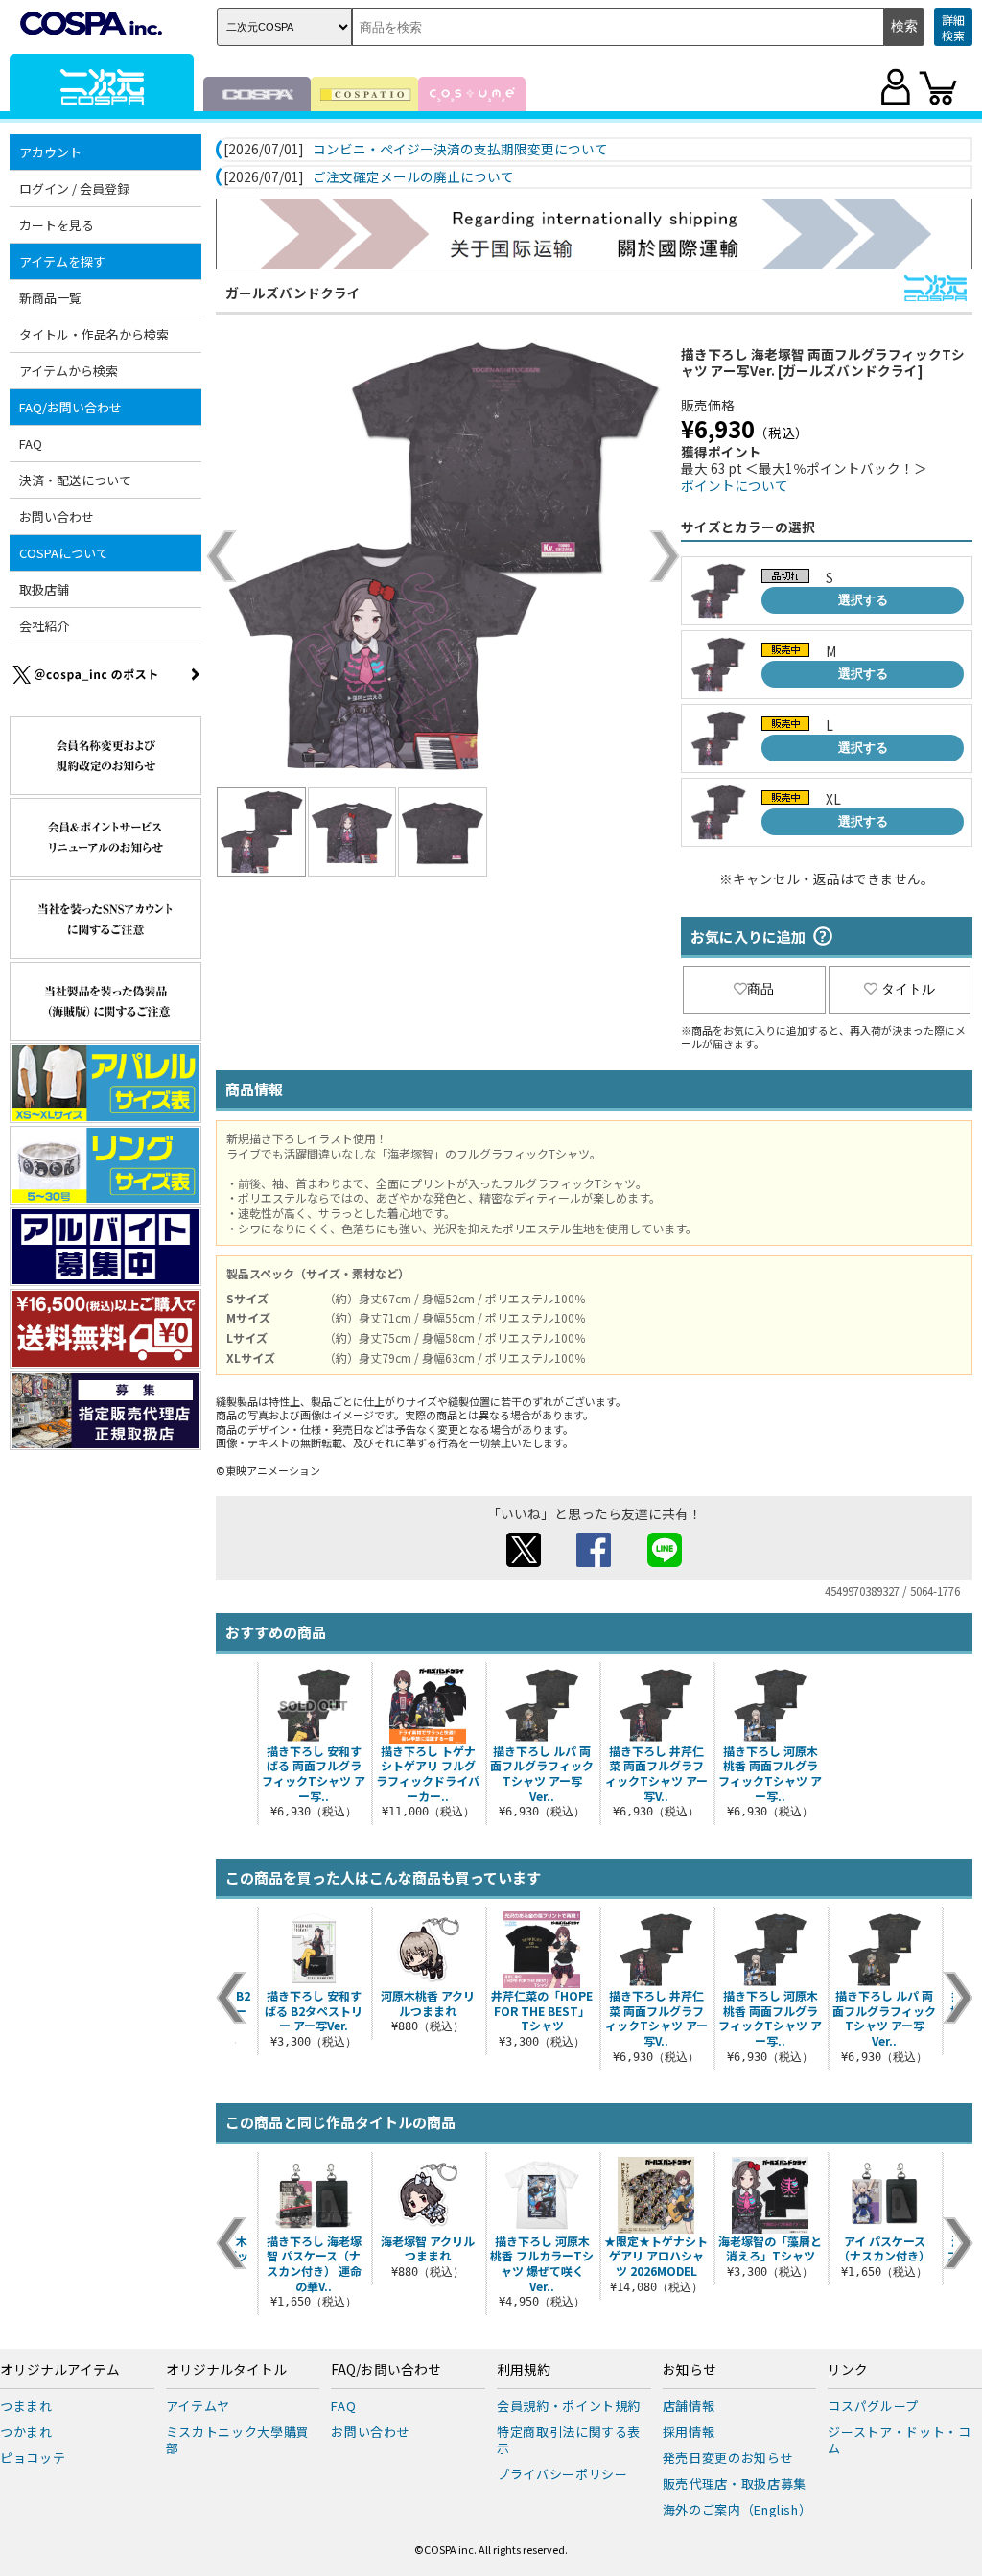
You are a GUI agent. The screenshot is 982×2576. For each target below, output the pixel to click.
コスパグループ (873, 2406)
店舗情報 (689, 2406)
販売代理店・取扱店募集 (735, 2483)
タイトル (908, 989)
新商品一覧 (50, 298)
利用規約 (524, 2370)
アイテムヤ (198, 2406)
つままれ (26, 2406)
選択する (863, 600)
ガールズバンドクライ (293, 293)
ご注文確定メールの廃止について (413, 177)
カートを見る (57, 225)
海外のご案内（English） (737, 2509)
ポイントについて (735, 485)
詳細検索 (953, 27)
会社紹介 (44, 626)
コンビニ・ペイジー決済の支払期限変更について (460, 150)
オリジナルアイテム (60, 2370)
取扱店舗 (44, 589)
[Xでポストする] (524, 1561)
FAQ (31, 444)
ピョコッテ (33, 2458)
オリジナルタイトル (226, 2370)
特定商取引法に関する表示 (569, 2440)
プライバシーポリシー (562, 2474)
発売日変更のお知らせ (728, 2458)
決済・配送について (75, 480)
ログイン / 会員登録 (74, 188)
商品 (760, 989)
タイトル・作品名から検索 (94, 334)
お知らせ (690, 2370)
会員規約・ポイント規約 (569, 2406)
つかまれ (26, 2432)
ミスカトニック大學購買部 (238, 2440)
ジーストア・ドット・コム (899, 2440)
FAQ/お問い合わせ (386, 2370)
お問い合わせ (57, 516)
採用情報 (689, 2432)
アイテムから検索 (69, 371)
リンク (848, 2370)
